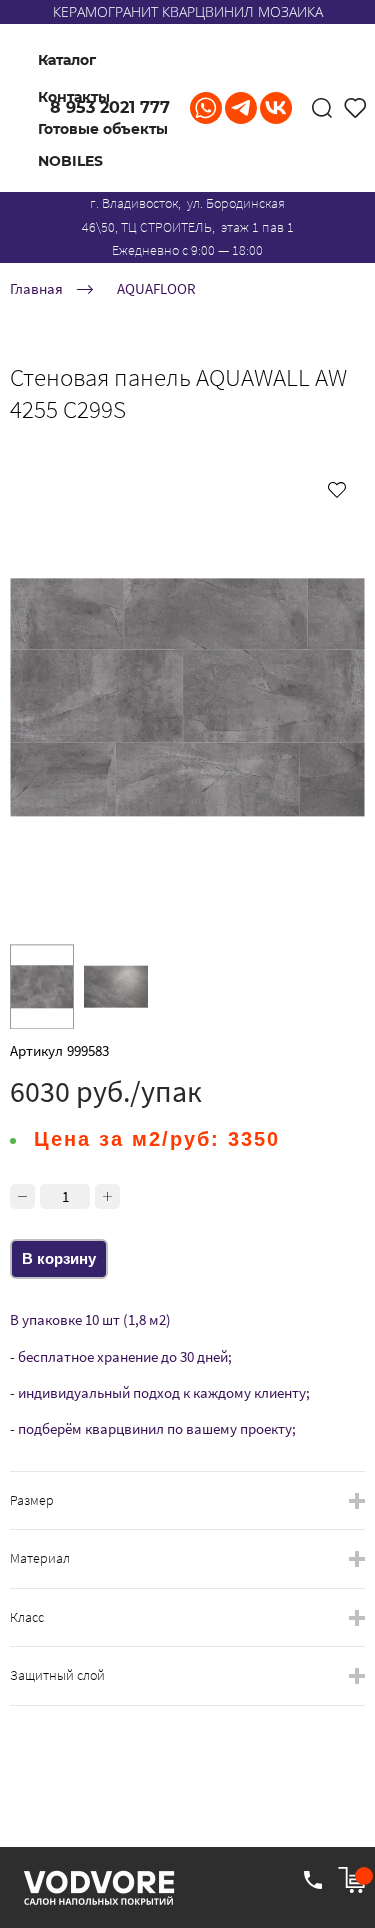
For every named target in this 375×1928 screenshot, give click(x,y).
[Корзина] (351, 1880)
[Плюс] (107, 1196)
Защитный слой (57, 1675)
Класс (27, 1617)
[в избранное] (337, 489)
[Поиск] (322, 108)
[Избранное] (355, 108)
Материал (40, 1558)
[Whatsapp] (206, 108)
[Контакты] (313, 1880)
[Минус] (22, 1196)
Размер (32, 1500)
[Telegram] (241, 108)
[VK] (276, 108)
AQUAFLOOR (156, 288)
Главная (36, 288)
